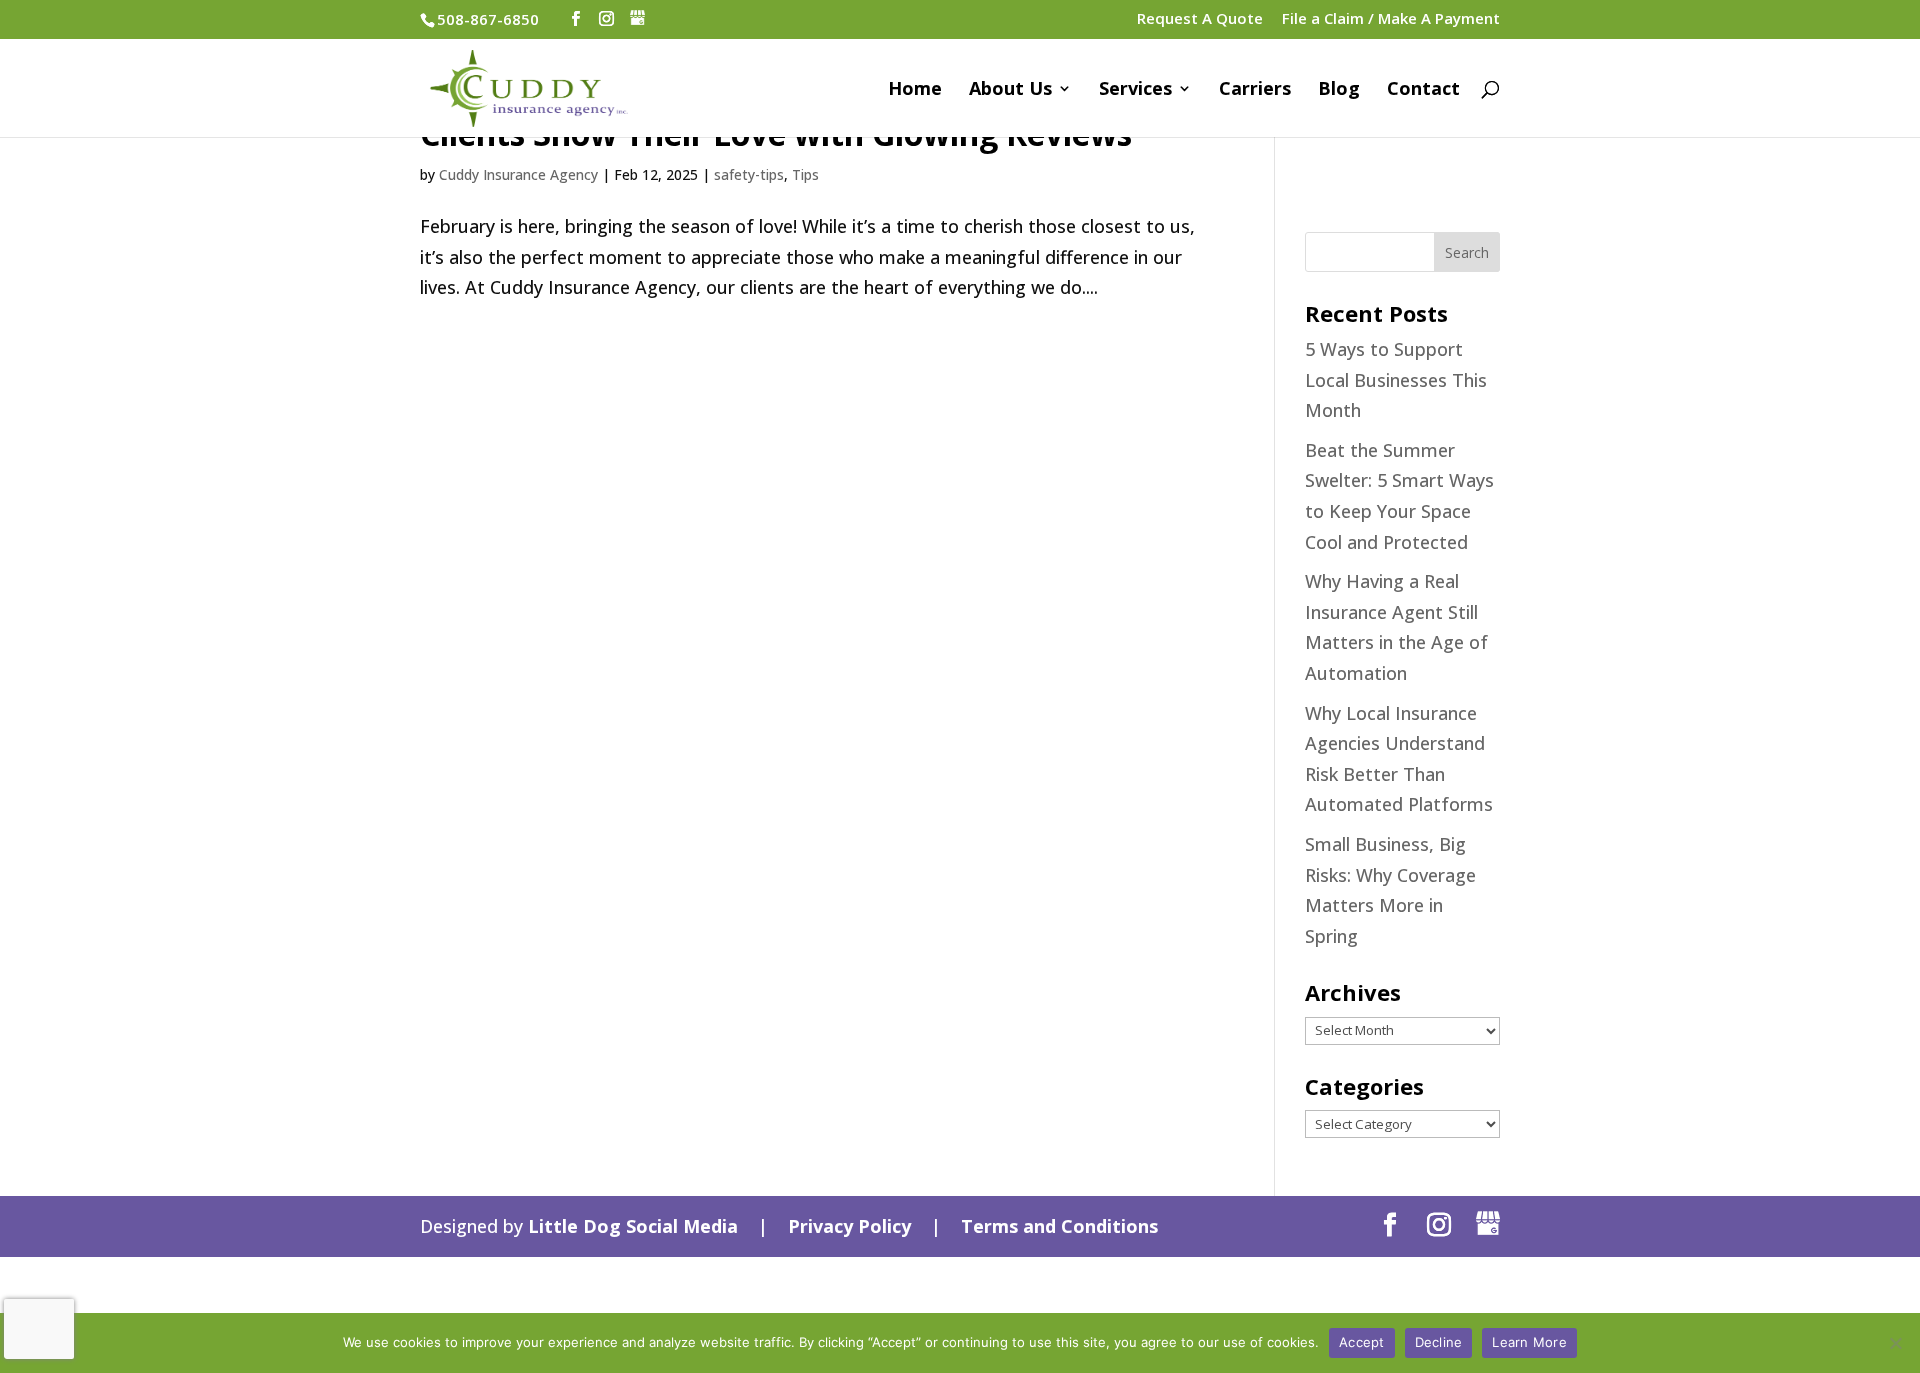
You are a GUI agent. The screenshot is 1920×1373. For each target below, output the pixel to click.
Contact (1423, 90)
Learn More (1529, 1342)
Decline (1439, 1342)
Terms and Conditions (1059, 1226)
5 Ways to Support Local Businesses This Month (1396, 379)
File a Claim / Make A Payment (1391, 19)
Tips (805, 174)
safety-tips (749, 174)
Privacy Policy (849, 1226)
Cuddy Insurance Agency (518, 174)
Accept (1362, 1342)
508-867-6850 (488, 19)
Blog (1339, 90)
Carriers (1255, 90)
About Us (1010, 90)
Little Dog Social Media (633, 1226)
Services (1135, 90)
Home (915, 90)
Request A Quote (1200, 19)
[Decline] (1895, 1343)
